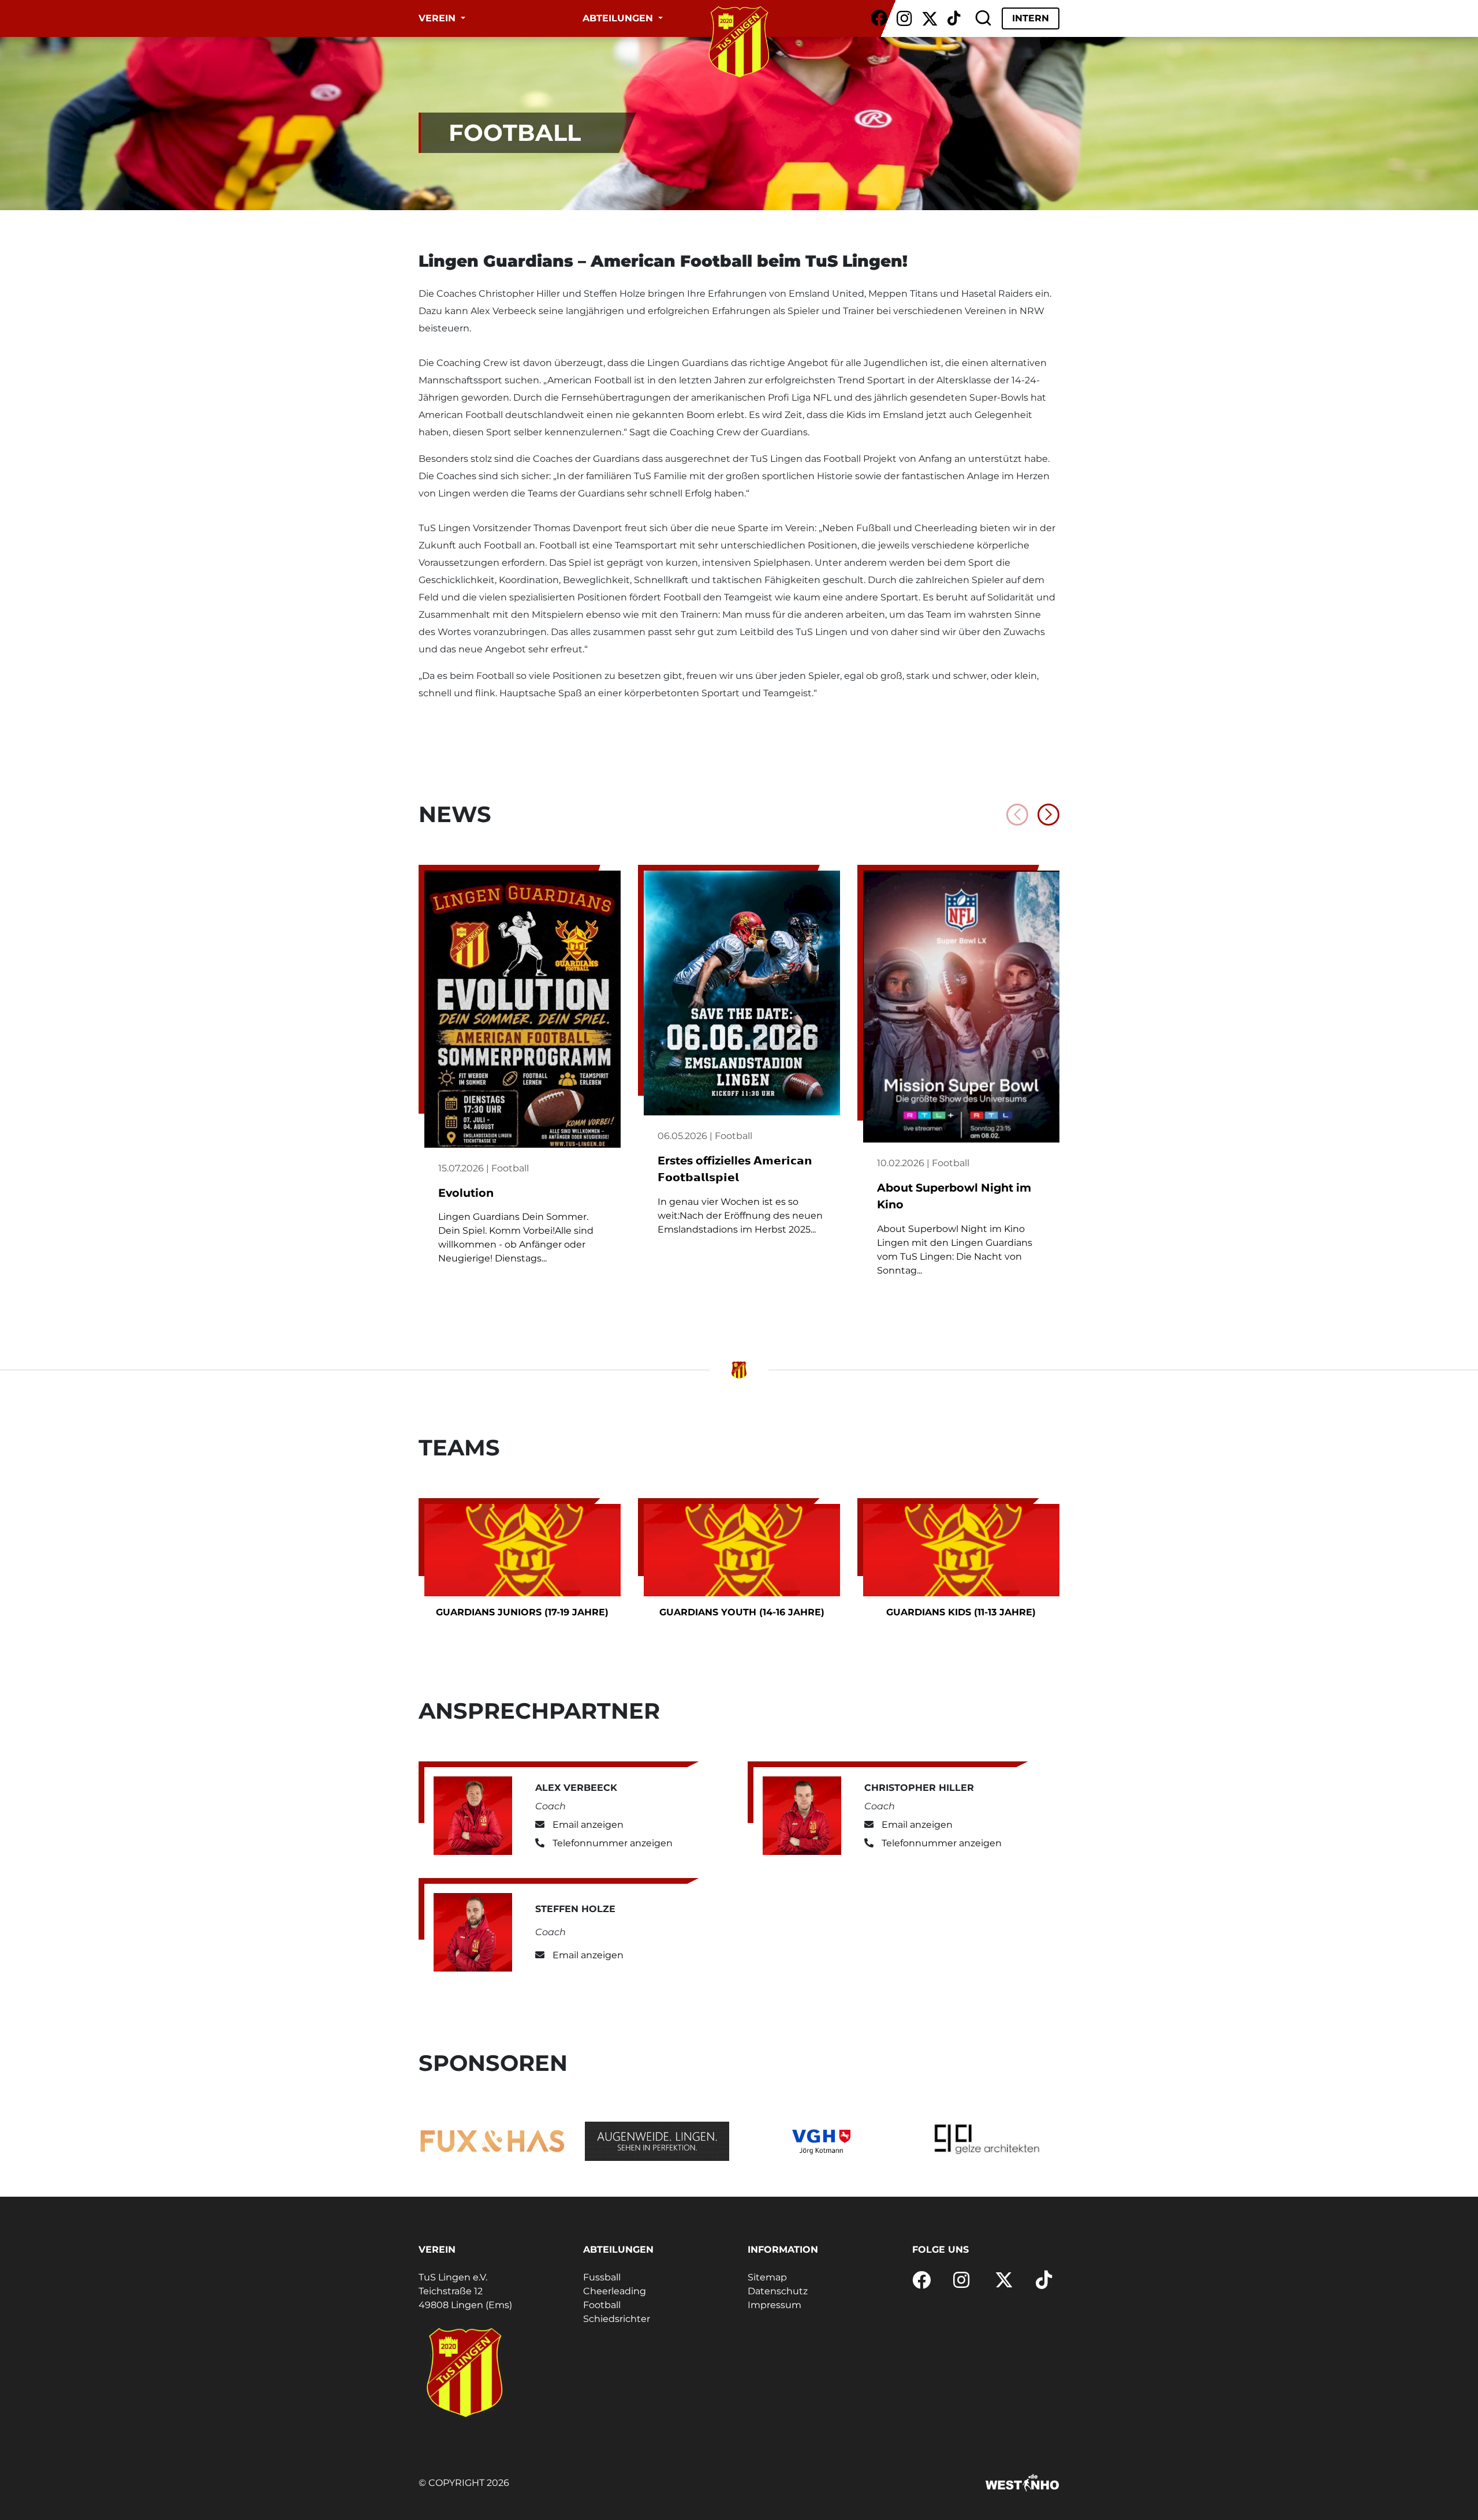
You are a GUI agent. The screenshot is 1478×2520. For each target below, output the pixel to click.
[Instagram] (904, 18)
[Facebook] (879, 18)
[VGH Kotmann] (821, 2141)
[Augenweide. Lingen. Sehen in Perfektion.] (657, 2141)
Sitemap (767, 2277)
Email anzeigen (588, 1825)
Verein (438, 18)
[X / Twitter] (930, 18)
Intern (1031, 18)
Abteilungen (619, 18)
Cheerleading (615, 2291)
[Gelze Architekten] (986, 2141)
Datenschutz (778, 2291)
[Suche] (983, 18)
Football (602, 2305)
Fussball (602, 2277)
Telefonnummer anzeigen (613, 1843)
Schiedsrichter (617, 2319)
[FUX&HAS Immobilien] (492, 2141)
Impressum (775, 2305)
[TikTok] (954, 18)
